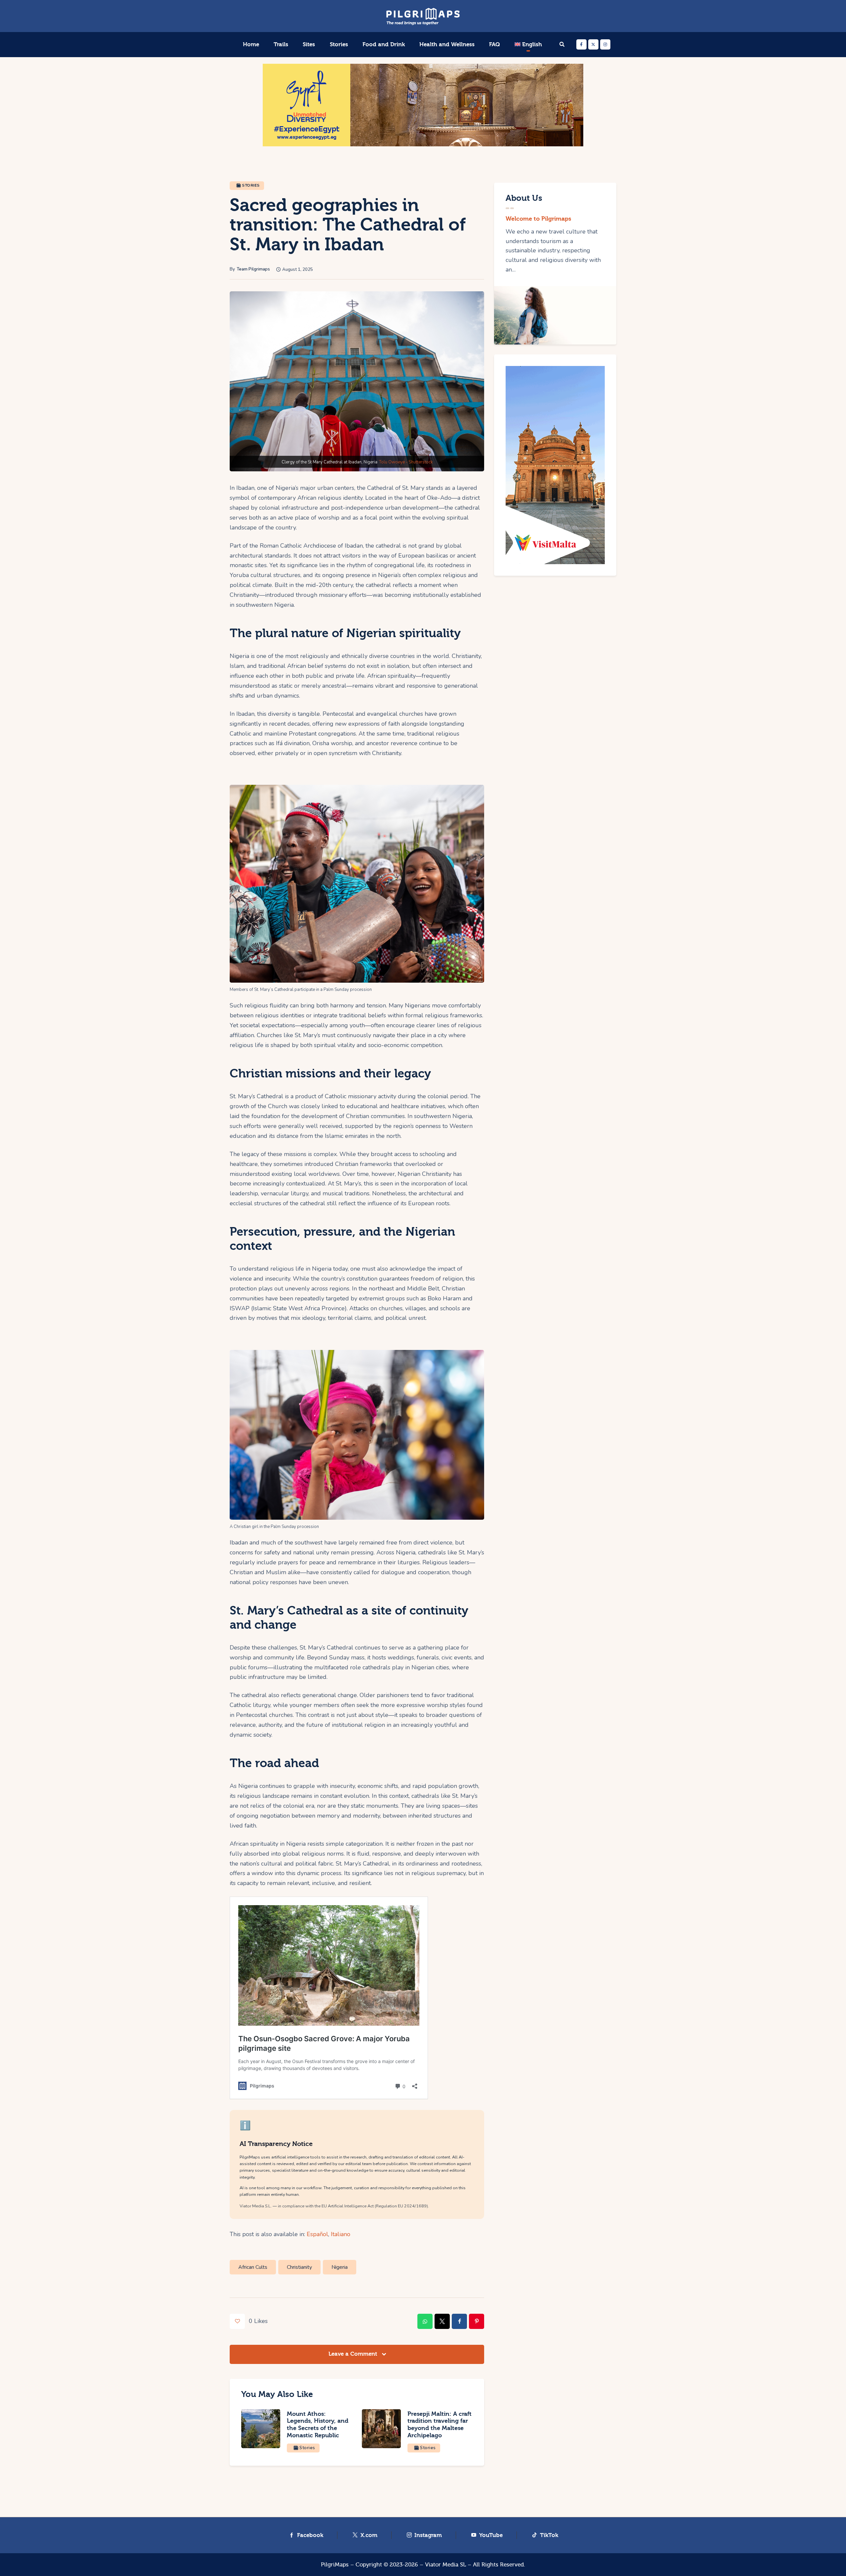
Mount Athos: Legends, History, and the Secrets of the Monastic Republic (318, 2425)
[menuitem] (528, 45)
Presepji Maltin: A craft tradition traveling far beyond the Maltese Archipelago (440, 2425)
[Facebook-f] (581, 44)
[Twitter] (593, 44)
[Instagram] (605, 44)
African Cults (253, 2267)
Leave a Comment (354, 2354)
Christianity (299, 2267)
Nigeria (340, 2267)
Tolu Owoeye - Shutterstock (406, 462)
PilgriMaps (335, 2565)
